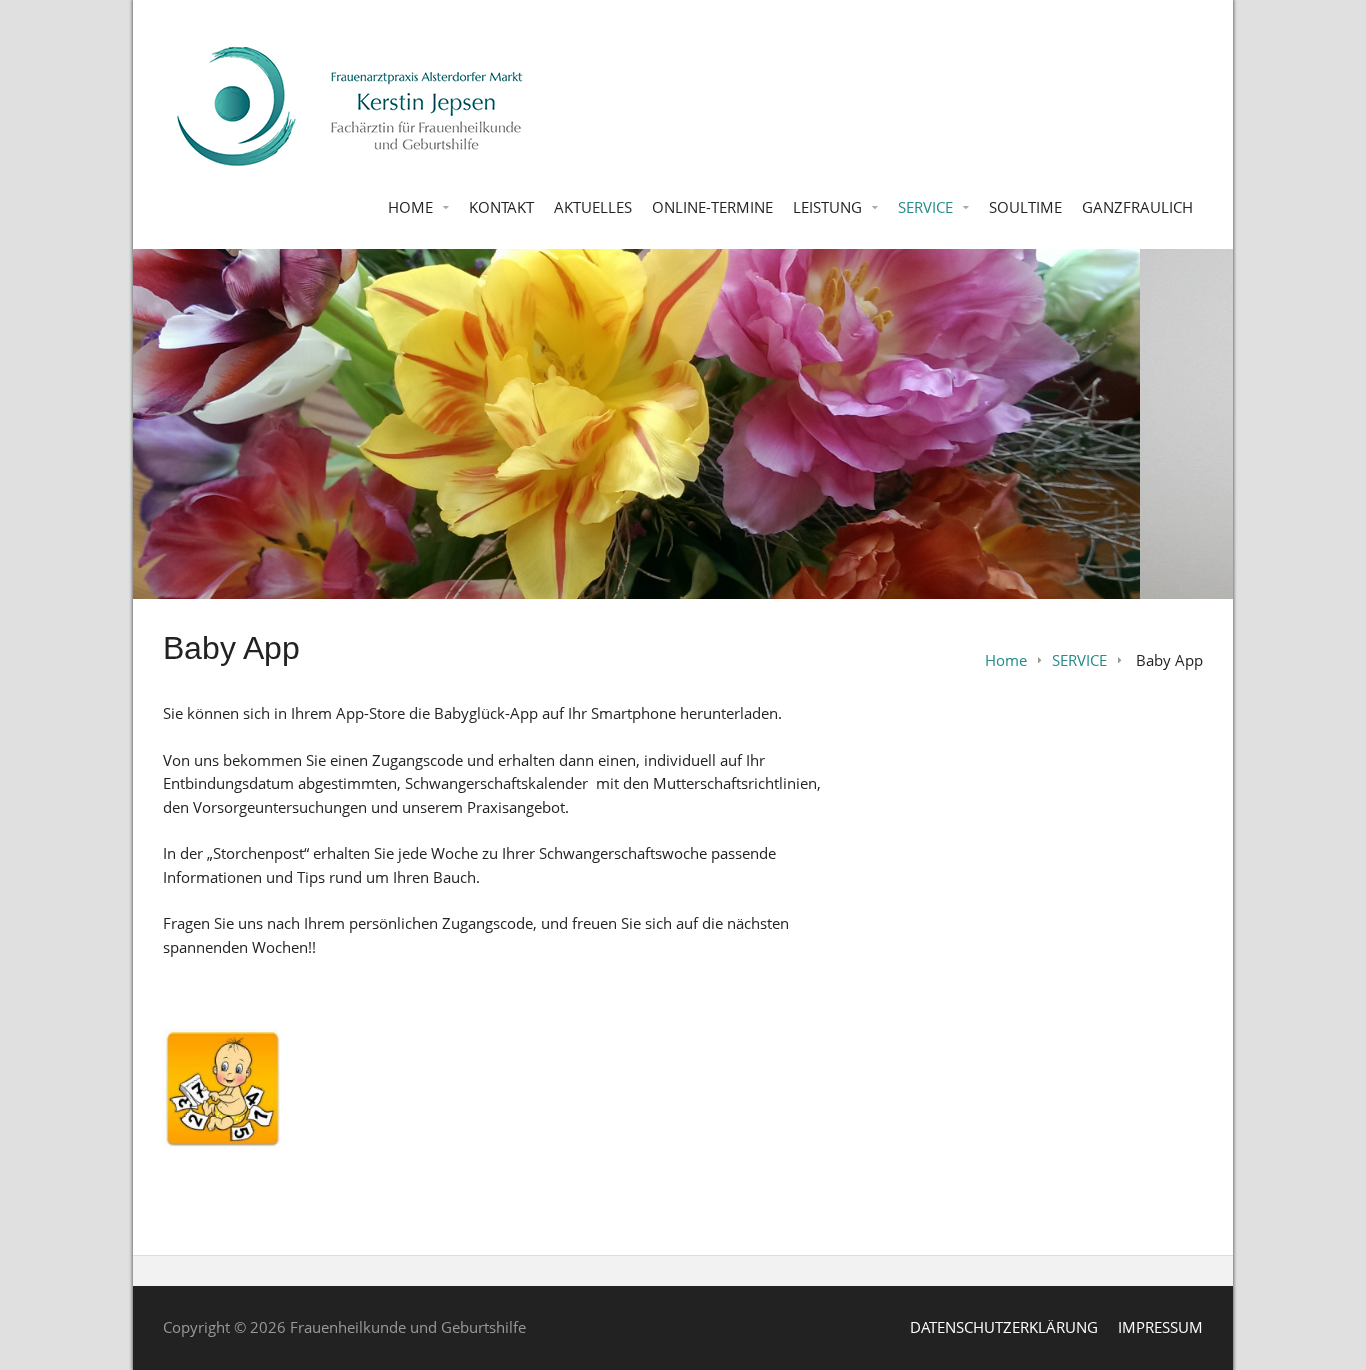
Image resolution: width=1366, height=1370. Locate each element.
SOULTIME (1025, 207)
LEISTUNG (827, 207)
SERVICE (925, 207)
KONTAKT (501, 207)
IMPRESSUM (1160, 1327)
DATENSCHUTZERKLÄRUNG (1004, 1327)
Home (1006, 660)
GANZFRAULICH (1137, 207)
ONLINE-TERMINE (712, 207)
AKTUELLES (593, 207)
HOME (410, 207)
